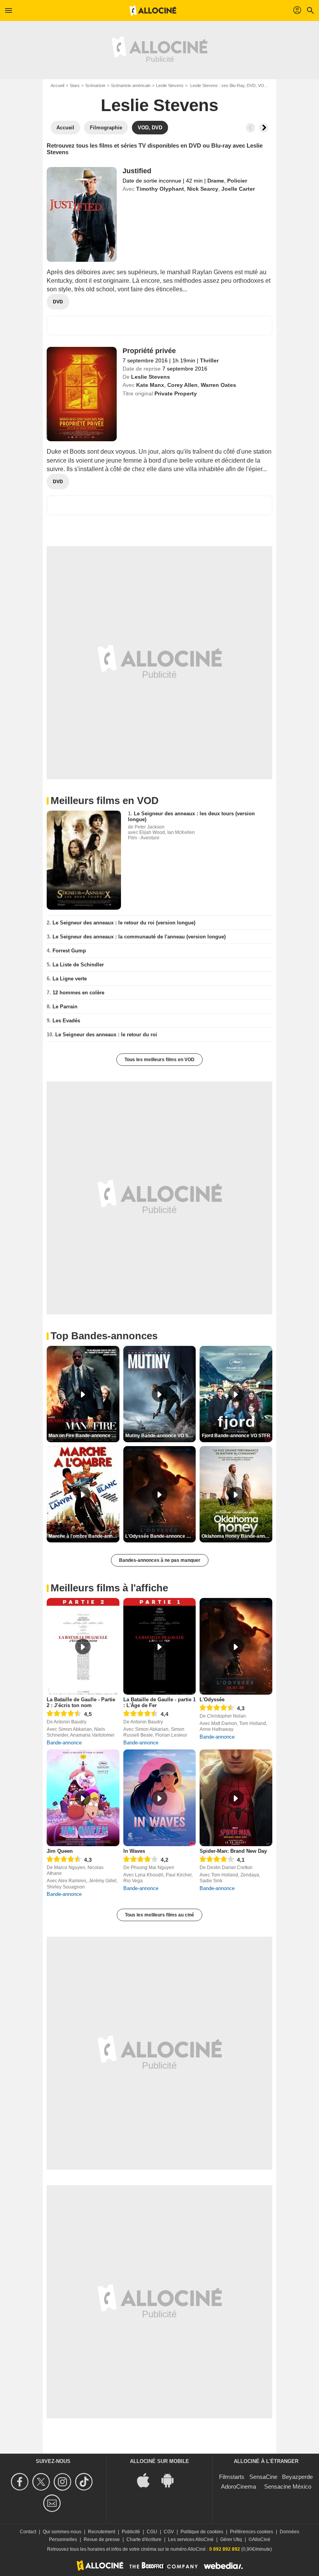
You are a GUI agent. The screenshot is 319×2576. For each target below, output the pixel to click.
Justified (137, 171)
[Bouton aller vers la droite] (264, 128)
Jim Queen (60, 1851)
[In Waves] (160, 1798)
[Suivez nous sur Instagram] (64, 2482)
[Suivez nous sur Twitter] (42, 2482)
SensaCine (263, 2477)
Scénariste (95, 85)
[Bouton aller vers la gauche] (251, 128)
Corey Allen (182, 385)
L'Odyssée (212, 1700)
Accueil (57, 85)
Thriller (209, 360)
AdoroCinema (238, 2486)
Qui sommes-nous (62, 2532)
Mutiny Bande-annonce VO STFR (161, 1436)
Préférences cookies (252, 2532)
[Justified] (82, 214)
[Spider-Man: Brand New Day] (236, 1798)
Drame (216, 181)
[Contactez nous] (53, 2503)
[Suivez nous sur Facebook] (21, 2482)
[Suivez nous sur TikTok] (85, 2482)
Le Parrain (65, 1007)
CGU (152, 2532)
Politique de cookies (202, 2532)
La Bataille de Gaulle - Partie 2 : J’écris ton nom (81, 1702)
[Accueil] (153, 10)
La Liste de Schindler (78, 965)
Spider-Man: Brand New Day (233, 1851)
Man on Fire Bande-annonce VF (83, 1436)
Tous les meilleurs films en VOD (159, 1060)
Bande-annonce (64, 1743)
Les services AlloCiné (191, 2539)
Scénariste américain (131, 85)
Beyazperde (297, 2477)
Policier (237, 181)
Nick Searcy (203, 189)
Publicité (131, 2532)
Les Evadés (66, 1021)
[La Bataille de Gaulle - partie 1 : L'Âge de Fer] (160, 1646)
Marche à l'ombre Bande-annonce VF (84, 1536)
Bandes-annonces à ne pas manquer (160, 1560)
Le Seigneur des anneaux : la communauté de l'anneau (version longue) (139, 937)
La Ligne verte (70, 979)
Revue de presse (102, 2539)
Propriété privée (149, 351)
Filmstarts (232, 2477)
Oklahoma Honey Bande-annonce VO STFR (237, 1536)
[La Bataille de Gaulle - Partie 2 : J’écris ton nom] (83, 1646)
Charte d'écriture (144, 2539)
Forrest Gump (69, 951)
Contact (28, 2532)
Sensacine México (288, 2486)
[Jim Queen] (83, 1798)
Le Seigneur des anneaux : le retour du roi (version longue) (124, 923)
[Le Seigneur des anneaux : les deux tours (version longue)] (84, 860)
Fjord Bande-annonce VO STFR (236, 1436)
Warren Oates (218, 385)
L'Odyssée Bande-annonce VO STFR (161, 1536)
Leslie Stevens (170, 85)
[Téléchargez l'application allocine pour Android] (172, 2480)
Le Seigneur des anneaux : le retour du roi (106, 1035)
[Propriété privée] (82, 394)
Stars (75, 85)
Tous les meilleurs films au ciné (159, 1915)
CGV (169, 2532)
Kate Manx (150, 385)
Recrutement (102, 2532)
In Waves (134, 1851)
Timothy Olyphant (160, 189)
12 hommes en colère (78, 993)
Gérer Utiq (231, 2539)
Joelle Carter (238, 189)
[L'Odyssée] (236, 1646)
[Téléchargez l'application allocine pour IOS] (147, 2480)
